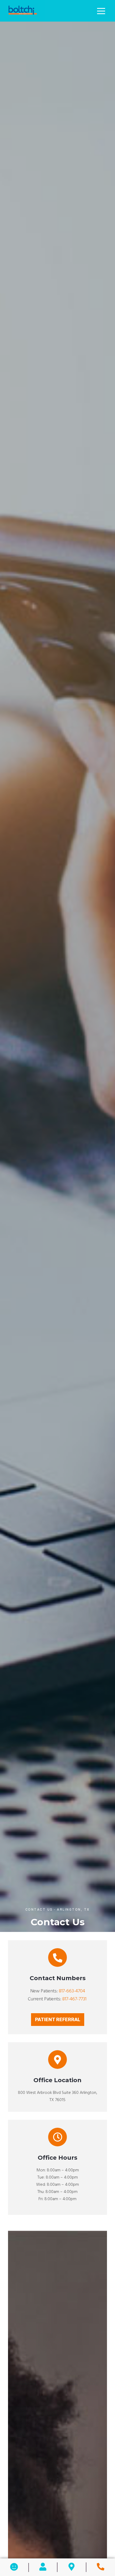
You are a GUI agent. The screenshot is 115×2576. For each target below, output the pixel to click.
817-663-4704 (72, 1991)
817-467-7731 (75, 1999)
